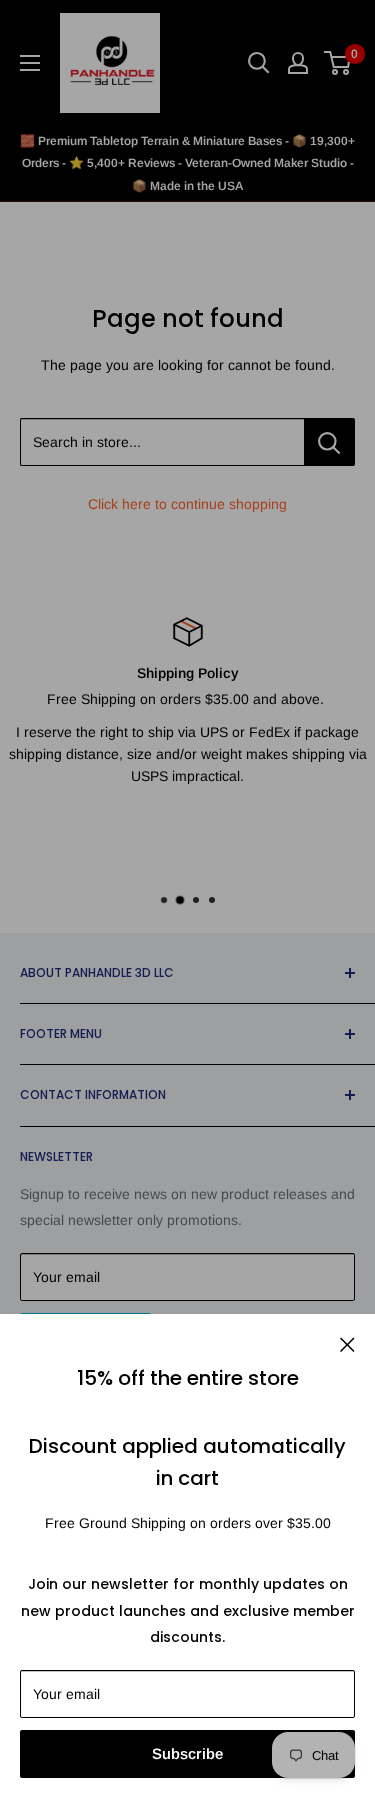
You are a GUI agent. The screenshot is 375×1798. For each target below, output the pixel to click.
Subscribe (187, 1753)
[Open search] (259, 63)
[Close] (347, 1343)
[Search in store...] (329, 442)
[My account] (298, 63)
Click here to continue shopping (187, 504)
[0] (338, 63)
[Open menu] (30, 63)
